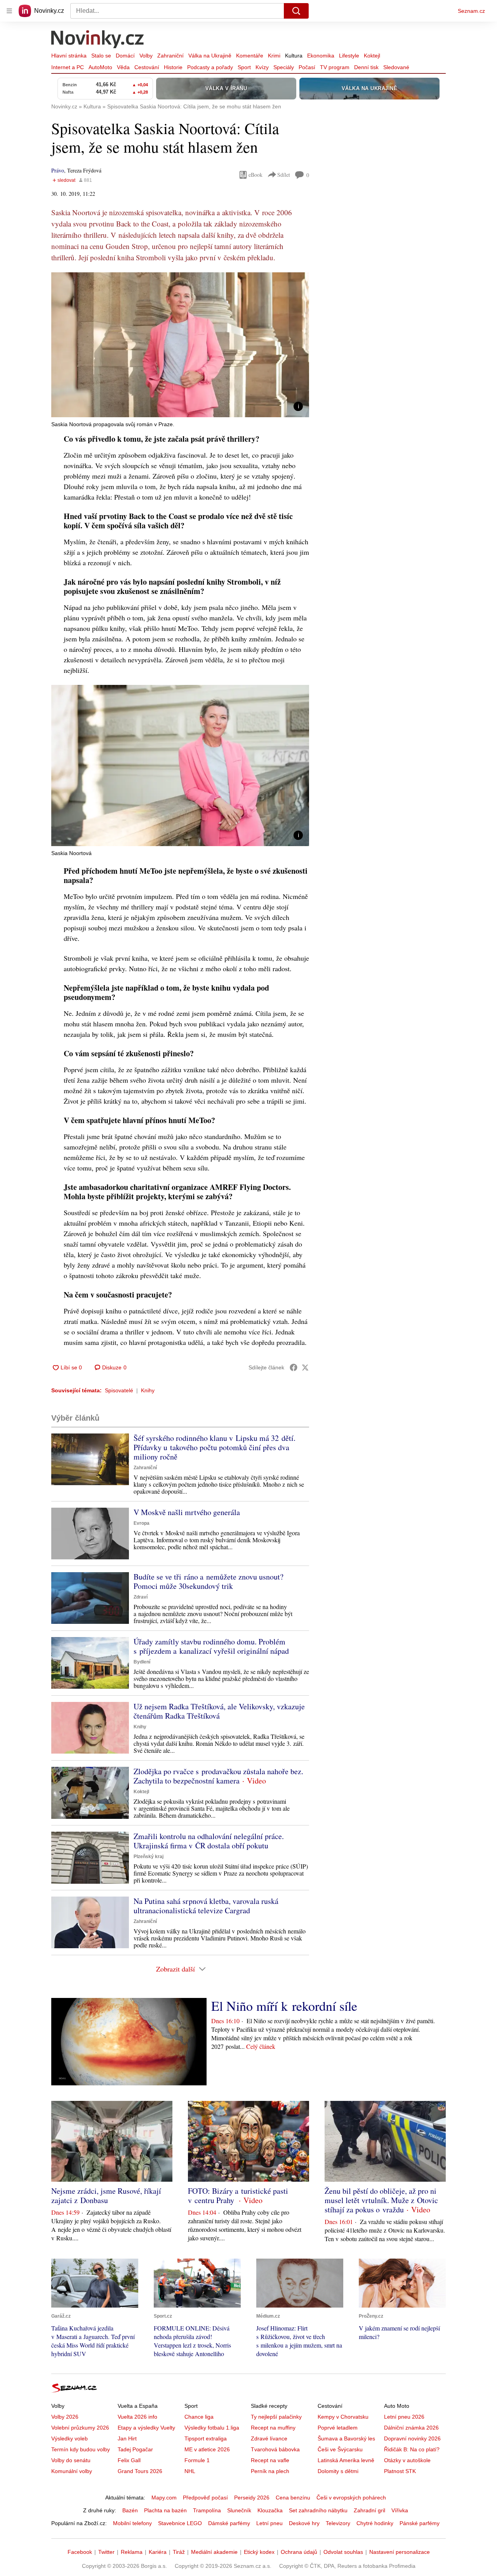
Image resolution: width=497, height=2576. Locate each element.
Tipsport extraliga (206, 2438)
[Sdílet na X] (305, 1367)
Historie (173, 67)
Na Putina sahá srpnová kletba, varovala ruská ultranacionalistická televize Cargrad (206, 1906)
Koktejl (372, 56)
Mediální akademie (214, 2552)
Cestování (147, 67)
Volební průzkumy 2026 (80, 2428)
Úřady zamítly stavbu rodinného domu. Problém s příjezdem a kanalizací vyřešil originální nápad (211, 1646)
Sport (244, 67)
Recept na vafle (270, 2460)
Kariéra (158, 2552)
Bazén (130, 2510)
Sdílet (284, 175)
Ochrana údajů (299, 2552)
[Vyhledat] (296, 11)
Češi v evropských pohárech (351, 2498)
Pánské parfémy (420, 2523)
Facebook (80, 2552)
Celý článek (261, 2046)
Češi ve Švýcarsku (340, 2449)
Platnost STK (400, 2471)
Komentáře (250, 56)
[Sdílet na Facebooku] (294, 1367)
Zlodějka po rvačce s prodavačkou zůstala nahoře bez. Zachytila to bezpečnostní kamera (218, 1776)
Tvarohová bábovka (275, 2449)
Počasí (307, 67)
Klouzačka (270, 2510)
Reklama (132, 2552)
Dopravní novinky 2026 (412, 2438)
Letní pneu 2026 (404, 2417)
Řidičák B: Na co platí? (412, 2449)
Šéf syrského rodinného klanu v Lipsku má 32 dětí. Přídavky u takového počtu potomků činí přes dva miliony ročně (215, 1447)
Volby (146, 56)
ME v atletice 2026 (207, 2449)
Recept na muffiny (273, 2428)
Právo (58, 170)
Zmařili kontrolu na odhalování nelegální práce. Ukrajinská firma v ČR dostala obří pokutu (209, 1841)
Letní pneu (269, 2523)
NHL (190, 2471)
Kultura (294, 56)
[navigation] (9, 11)
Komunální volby (72, 2471)
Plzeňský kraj (149, 1857)
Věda (123, 67)
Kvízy (262, 67)
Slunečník (239, 2510)
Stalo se (101, 56)
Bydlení (142, 1662)
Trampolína (207, 2510)
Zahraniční (170, 56)
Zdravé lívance (269, 2438)
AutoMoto (100, 67)
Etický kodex (259, 2552)
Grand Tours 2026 (140, 2471)
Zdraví (141, 1597)
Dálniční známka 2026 (411, 2428)
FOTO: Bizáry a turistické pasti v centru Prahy (238, 2195)
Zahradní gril (369, 2510)
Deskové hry (304, 2523)
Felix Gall (129, 2460)
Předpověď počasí (205, 2498)
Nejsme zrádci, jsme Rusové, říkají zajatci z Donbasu (106, 2195)
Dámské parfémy (229, 2523)
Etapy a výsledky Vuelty (146, 2428)
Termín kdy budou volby (81, 2449)
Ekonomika (321, 56)
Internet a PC (68, 67)
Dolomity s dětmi (338, 2471)
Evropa (142, 1523)
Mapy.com (164, 2498)
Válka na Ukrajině (210, 56)
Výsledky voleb (70, 2438)
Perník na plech (270, 2471)
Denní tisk (366, 67)
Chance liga (199, 2417)
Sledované (396, 67)
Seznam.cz (471, 11)
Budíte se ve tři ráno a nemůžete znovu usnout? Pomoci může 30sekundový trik (209, 1581)
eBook (255, 175)
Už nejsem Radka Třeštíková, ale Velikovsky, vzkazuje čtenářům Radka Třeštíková (219, 1711)
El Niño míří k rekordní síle (284, 2006)
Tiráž (179, 2552)
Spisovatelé (119, 1390)
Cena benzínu (293, 2498)
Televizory (338, 2523)
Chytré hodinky (375, 2523)
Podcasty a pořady (210, 67)
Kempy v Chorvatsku (343, 2417)
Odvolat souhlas (343, 2552)
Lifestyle (349, 56)
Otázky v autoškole (407, 2460)
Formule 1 (197, 2460)
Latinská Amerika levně (346, 2460)
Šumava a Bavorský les (346, 2438)
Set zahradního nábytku (318, 2510)
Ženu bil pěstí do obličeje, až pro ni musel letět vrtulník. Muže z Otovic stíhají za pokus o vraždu (381, 2200)
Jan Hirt (127, 2438)
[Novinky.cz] (98, 40)
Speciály (284, 67)
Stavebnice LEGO (180, 2523)
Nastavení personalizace (400, 2552)
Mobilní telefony (132, 2523)
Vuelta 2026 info (137, 2417)
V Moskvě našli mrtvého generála (187, 1512)
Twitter (106, 2552)
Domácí (125, 56)
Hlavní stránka (69, 56)
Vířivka (400, 2510)
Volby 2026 (65, 2417)
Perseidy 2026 (252, 2498)
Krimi (274, 56)
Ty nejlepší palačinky (276, 2417)
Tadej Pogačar (135, 2449)
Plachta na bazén (165, 2510)
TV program (335, 67)
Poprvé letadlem (338, 2428)
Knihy (148, 1390)
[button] (180, 345)
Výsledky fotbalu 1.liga (212, 2428)
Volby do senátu (71, 2460)
